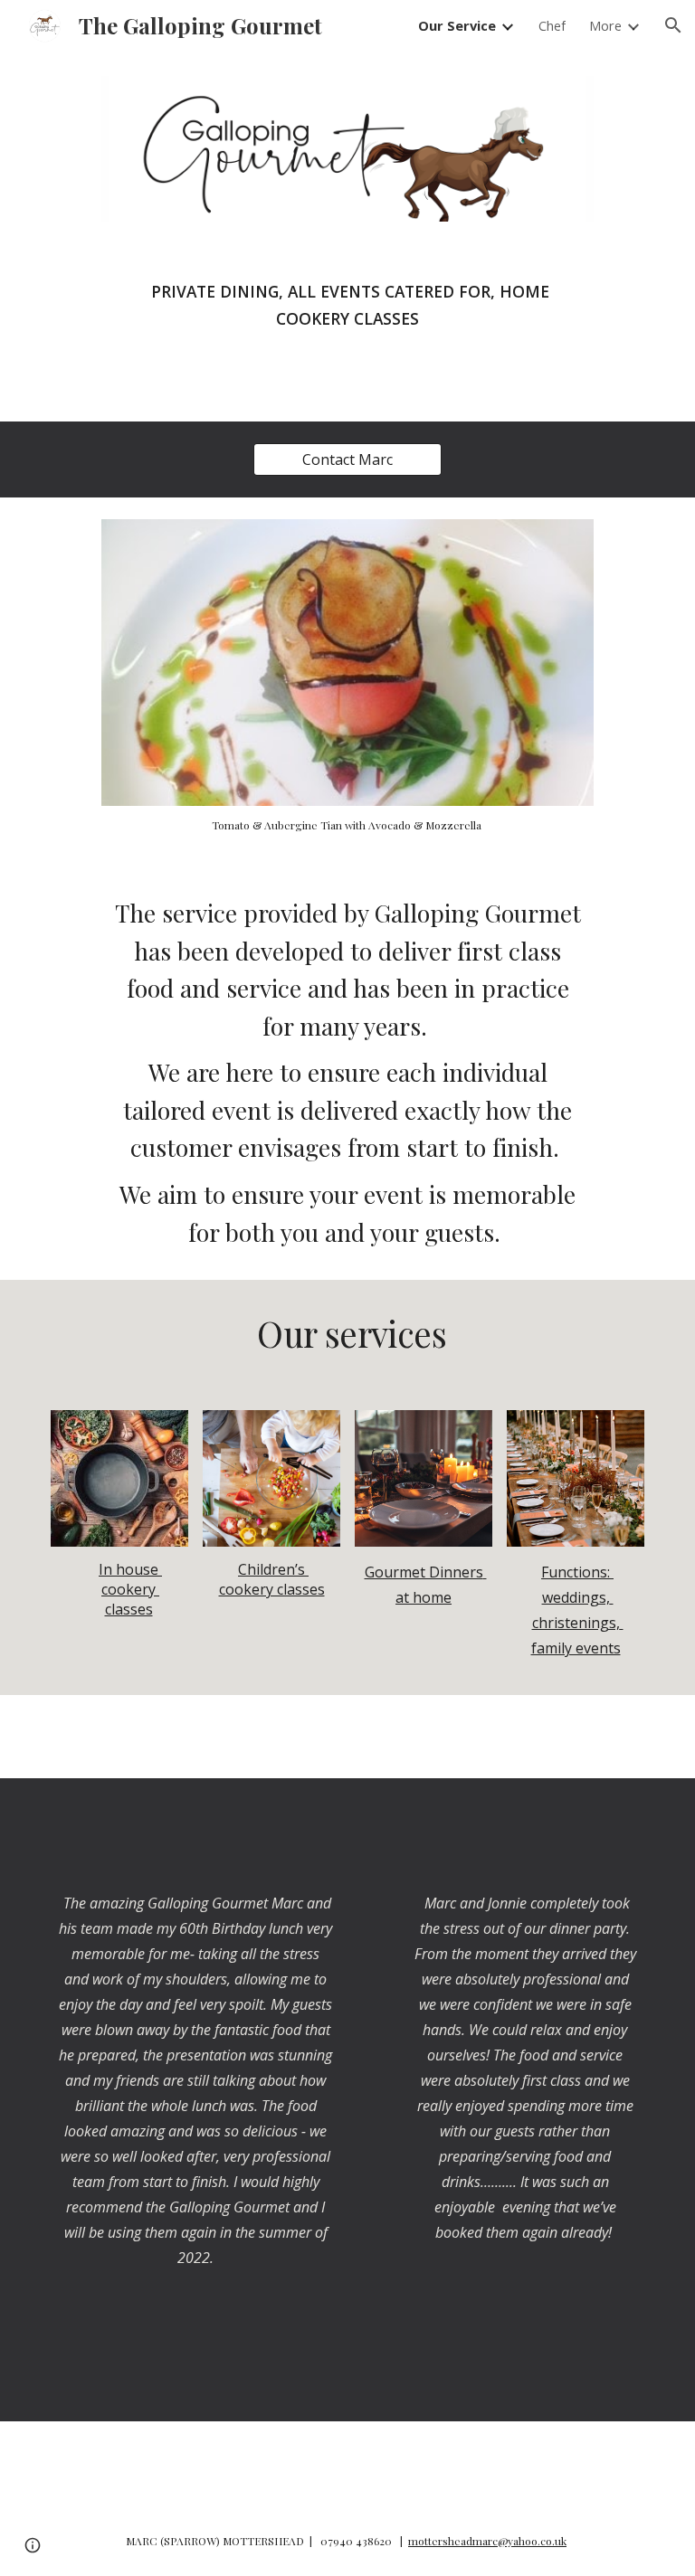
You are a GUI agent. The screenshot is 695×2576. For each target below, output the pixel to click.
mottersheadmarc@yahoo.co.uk (487, 2541)
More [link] (605, 25)
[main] (347, 312)
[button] (673, 25)
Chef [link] (552, 25)
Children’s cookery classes (272, 1579)
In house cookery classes (130, 1589)
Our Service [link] (457, 25)
